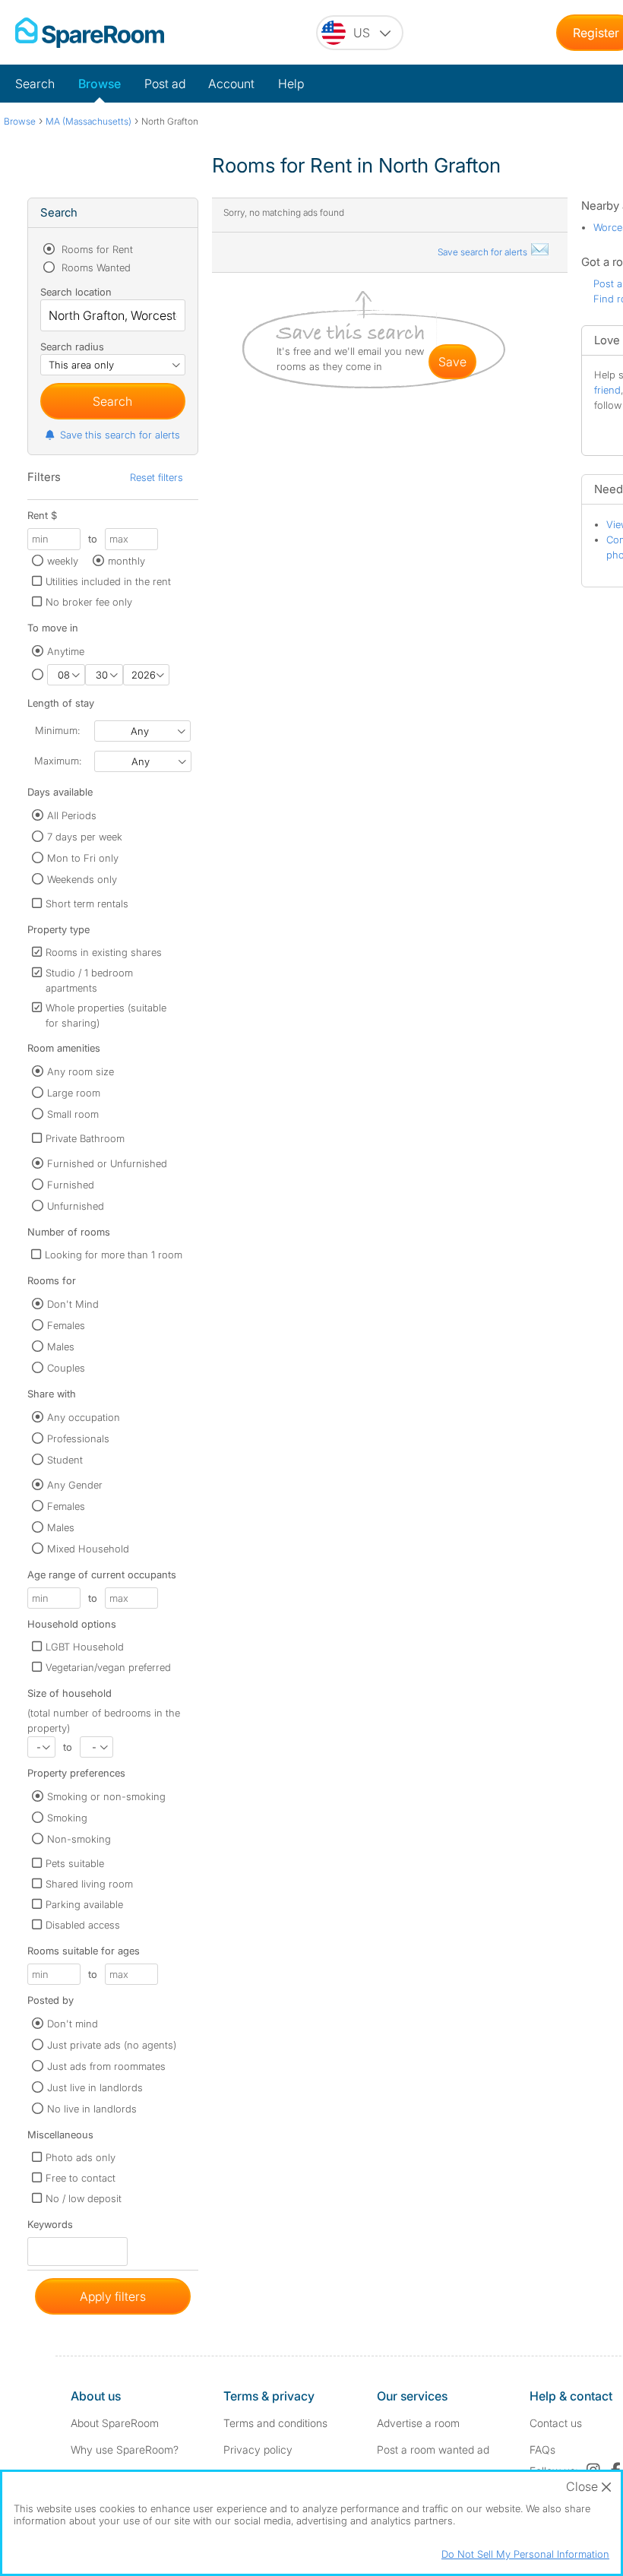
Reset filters (157, 477)
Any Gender (75, 1485)
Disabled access (83, 1925)
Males (61, 1347)
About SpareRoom (115, 2423)
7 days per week (85, 837)
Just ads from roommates (106, 2066)
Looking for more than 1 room (114, 1255)
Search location (76, 292)
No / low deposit (84, 2198)
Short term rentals (87, 903)
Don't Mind (73, 1304)
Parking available (84, 1904)
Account (231, 84)
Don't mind (73, 2024)
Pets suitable (75, 1863)
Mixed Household (88, 1549)
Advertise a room (418, 2423)
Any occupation (84, 1417)
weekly (63, 561)
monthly (126, 561)
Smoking (67, 1818)
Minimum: (57, 730)
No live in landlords (92, 2109)
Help (291, 84)
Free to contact (81, 2178)
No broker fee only (89, 602)
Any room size (81, 1071)
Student (65, 1460)
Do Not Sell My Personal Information (525, 2554)
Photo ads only (81, 2157)
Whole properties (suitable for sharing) (106, 1015)
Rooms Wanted (95, 267)
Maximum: (58, 761)
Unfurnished (76, 1206)
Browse (100, 84)
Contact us (556, 2423)
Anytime (66, 651)
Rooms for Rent (96, 249)
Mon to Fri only (83, 858)
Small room (73, 1114)
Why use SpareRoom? (125, 2449)
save (452, 362)
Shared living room (89, 1884)
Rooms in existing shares (104, 952)
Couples (66, 1368)
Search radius (72, 347)
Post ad (165, 84)
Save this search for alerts (120, 435)
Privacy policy (258, 2449)
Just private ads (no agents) (112, 2045)
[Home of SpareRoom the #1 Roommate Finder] (90, 33)
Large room (74, 1093)
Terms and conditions (275, 2423)
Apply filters (113, 2296)
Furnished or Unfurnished (107, 1163)
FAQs (542, 2449)
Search (35, 84)
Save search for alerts (484, 252)
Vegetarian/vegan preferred (108, 1667)
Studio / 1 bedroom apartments (89, 980)
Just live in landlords (95, 2087)
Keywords (50, 2228)
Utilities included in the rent (108, 581)
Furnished (71, 1185)
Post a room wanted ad (433, 2449)
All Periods (72, 815)
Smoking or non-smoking (106, 1796)
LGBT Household (85, 1647)
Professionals (78, 1438)
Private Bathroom (85, 1138)
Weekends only (82, 879)
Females (66, 1325)
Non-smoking (79, 1839)
